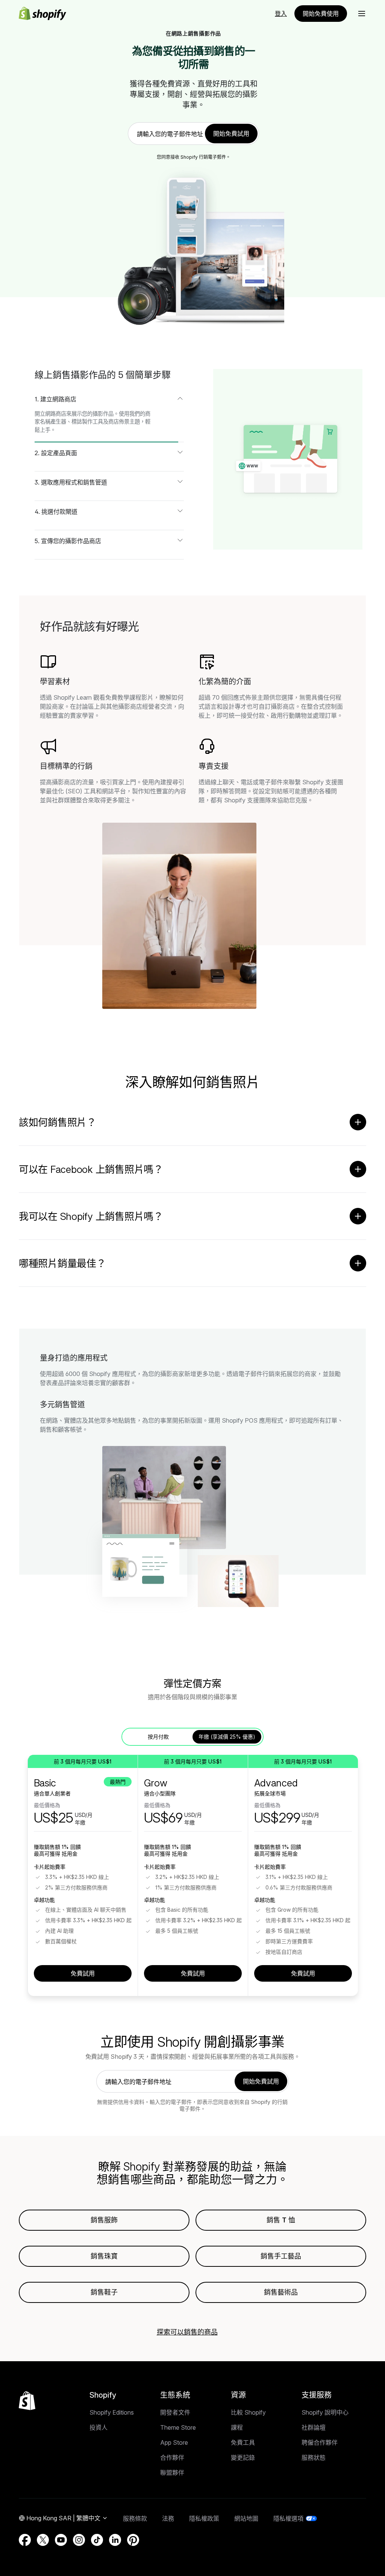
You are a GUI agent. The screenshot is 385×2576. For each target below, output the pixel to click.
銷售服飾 (104, 2220)
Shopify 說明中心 (325, 2412)
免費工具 (243, 2442)
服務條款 (135, 2518)
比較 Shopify (248, 2412)
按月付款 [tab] (158, 1737)
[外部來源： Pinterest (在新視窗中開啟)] (133, 2540)
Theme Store (178, 2427)
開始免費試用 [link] (231, 134)
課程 (237, 2427)
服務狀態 (314, 2458)
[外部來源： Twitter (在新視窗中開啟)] (43, 2540)
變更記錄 (243, 2458)
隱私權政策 (204, 2518)
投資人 (99, 2427)
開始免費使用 (321, 14)
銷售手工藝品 (281, 2256)
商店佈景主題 (124, 421)
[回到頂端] (27, 2401)
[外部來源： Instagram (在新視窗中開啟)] (79, 2540)
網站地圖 (246, 2518)
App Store (174, 2442)
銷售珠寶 (104, 2256)
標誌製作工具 (87, 421)
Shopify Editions (112, 2412)
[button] (362, 14)
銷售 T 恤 (281, 2220)
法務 (168, 2518)
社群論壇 (314, 2427)
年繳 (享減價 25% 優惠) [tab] (227, 1737)
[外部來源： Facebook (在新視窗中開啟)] (25, 2540)
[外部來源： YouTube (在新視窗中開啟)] (61, 2540)
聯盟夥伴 (172, 2473)
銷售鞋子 (104, 2292)
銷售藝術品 (281, 2292)
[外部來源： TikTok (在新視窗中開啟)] (97, 2540)
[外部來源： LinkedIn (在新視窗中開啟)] (115, 2540)
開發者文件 (175, 2412)
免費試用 (83, 1973)
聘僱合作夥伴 (320, 2442)
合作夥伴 (172, 2458)
